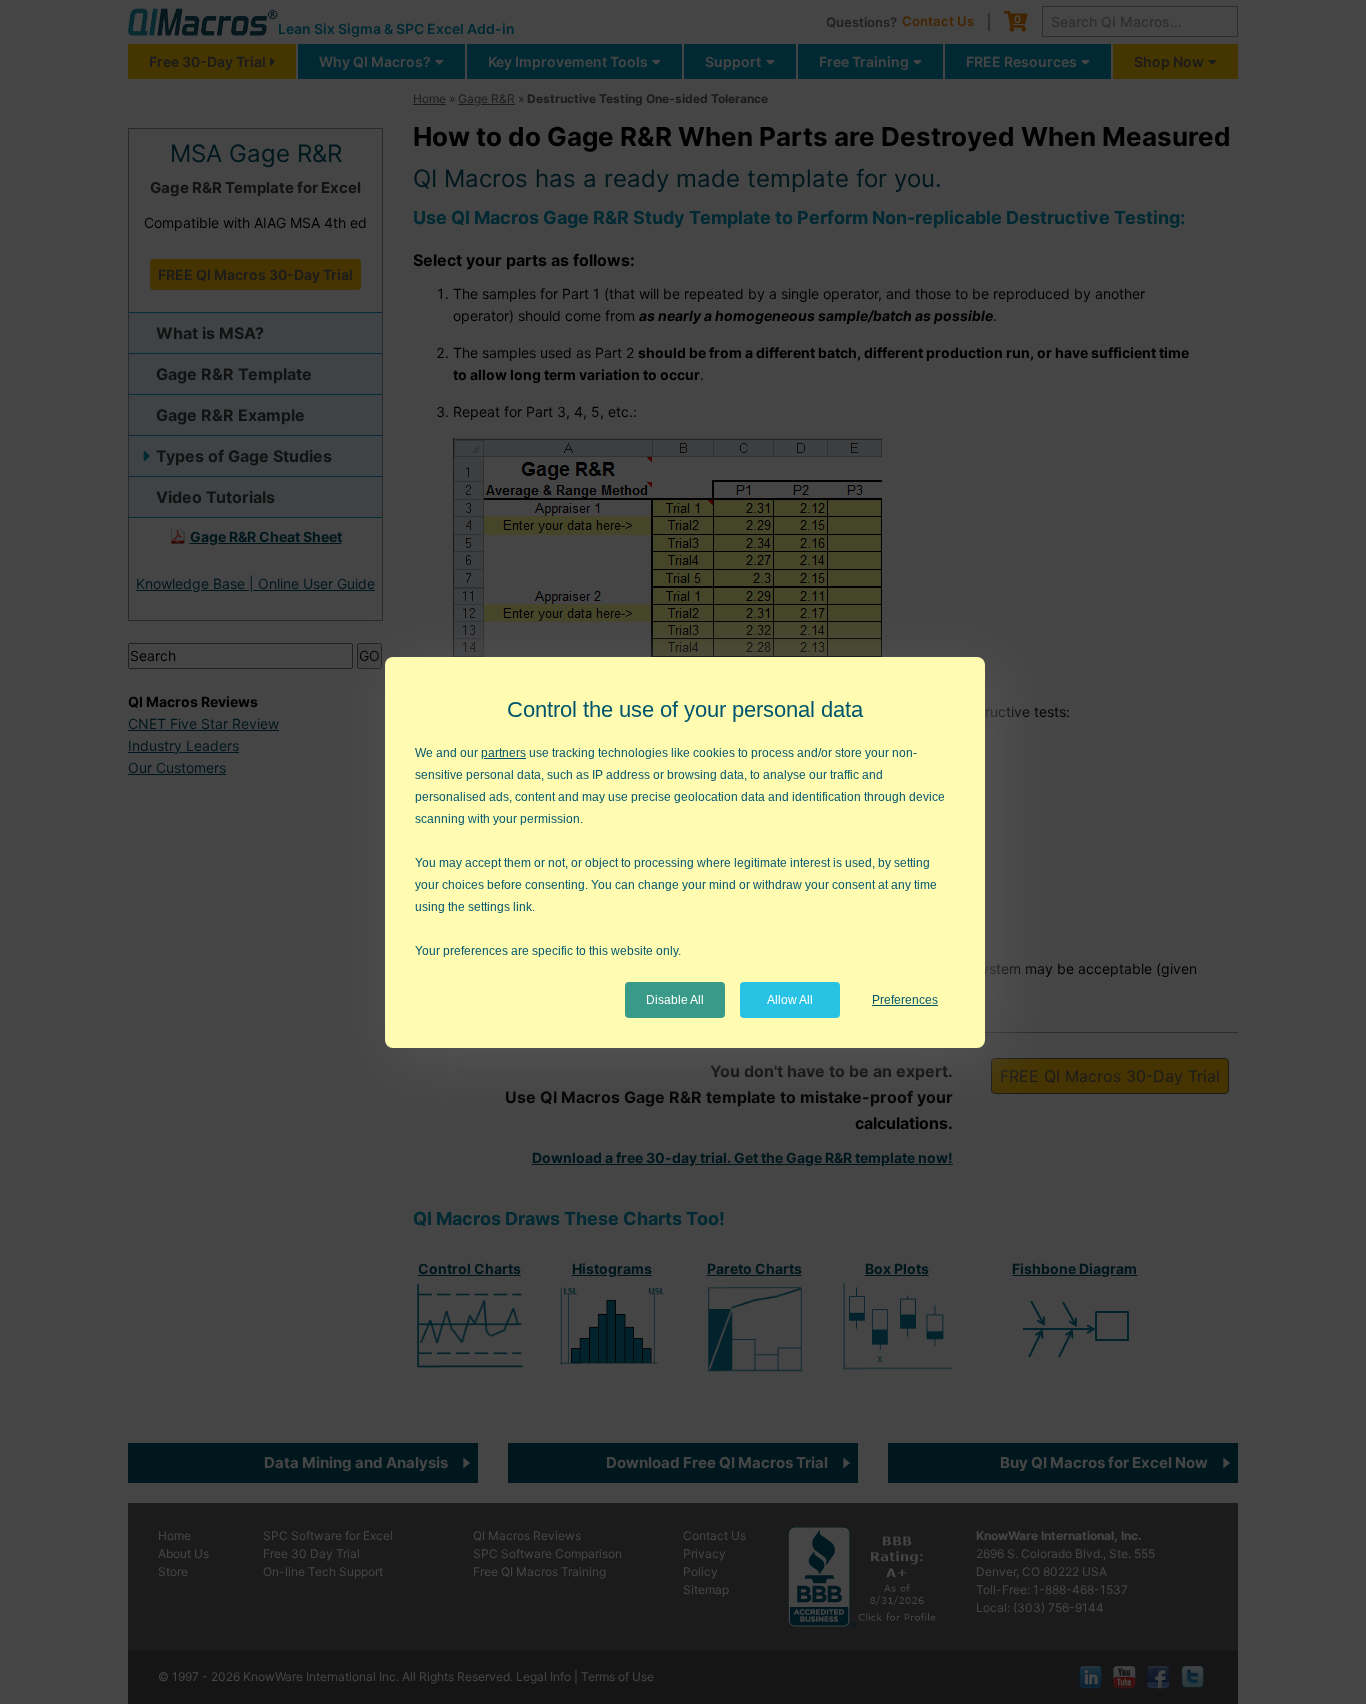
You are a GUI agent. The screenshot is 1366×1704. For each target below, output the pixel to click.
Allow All (790, 1000)
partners (503, 753)
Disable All (675, 1000)
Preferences (905, 1000)
